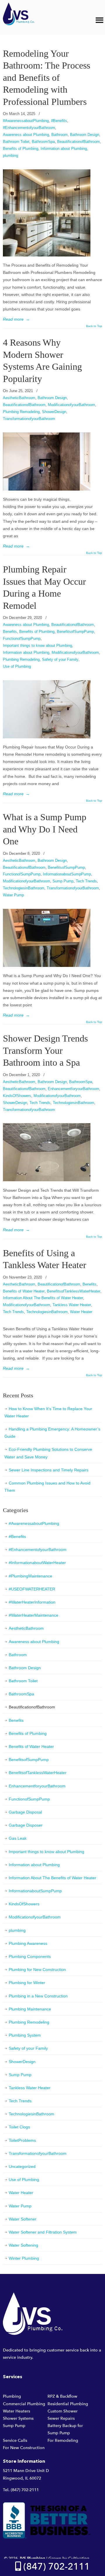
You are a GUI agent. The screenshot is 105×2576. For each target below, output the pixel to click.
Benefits (10, 632)
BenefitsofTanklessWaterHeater (74, 1291)
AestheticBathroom (19, 398)
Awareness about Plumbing (26, 135)
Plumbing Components (30, 1956)
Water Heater (81, 1312)
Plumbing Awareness (28, 1943)
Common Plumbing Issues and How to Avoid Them (47, 1487)
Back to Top (94, 326)
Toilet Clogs (19, 2127)
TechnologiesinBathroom (24, 888)
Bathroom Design (85, 135)
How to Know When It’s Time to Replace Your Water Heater (48, 1412)
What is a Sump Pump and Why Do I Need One (45, 829)
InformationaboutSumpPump (67, 874)
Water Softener (23, 2219)
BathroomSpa (43, 142)
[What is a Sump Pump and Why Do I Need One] (47, 965)
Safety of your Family (60, 659)
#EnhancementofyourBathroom (29, 128)
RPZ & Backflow (62, 2396)
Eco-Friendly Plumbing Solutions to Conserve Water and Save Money (48, 1453)
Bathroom (60, 135)
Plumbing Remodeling (21, 412)
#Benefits (59, 121)
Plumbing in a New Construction (38, 1996)
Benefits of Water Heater (24, 1291)
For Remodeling (63, 2441)
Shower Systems (18, 2418)
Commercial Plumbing (24, 2404)
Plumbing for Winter (27, 1983)
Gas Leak (18, 1838)
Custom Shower (63, 2411)
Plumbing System (25, 2035)
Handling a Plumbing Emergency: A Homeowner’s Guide (52, 1433)
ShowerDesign (54, 412)
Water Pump (13, 895)
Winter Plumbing (24, 2258)
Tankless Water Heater (72, 1305)
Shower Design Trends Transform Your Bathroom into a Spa (45, 1051)
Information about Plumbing (64, 149)
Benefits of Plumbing (21, 149)
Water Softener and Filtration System (43, 2232)
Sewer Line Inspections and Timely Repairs (49, 1470)
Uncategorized (22, 2166)
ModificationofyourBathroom (71, 405)
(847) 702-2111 (25, 2490)
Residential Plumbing (68, 2404)
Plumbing (12, 2396)
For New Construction (24, 2448)
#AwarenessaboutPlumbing (26, 121)
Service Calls (15, 2441)
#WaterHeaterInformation (32, 1602)
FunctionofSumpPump (22, 639)
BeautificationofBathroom (78, 142)
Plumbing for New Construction (37, 1970)
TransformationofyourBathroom (29, 419)
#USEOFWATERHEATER (32, 1589)
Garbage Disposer (26, 1825)
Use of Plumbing (17, 666)
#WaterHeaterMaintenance (34, 1615)
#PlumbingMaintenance (30, 1576)
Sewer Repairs (61, 2418)
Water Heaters (16, 2411)
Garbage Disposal (25, 1812)
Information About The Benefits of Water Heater (43, 1298)
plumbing (10, 156)
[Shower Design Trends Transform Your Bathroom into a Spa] (47, 1180)
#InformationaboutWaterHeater (37, 1563)
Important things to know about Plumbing (37, 646)
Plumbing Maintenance (30, 2009)
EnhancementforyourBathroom (73, 1089)
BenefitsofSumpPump (75, 632)
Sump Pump (63, 881)
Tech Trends (86, 881)
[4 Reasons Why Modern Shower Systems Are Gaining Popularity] (47, 489)
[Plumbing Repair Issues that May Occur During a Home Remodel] (47, 737)
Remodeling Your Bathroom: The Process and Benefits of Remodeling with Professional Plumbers (47, 78)
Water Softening (23, 2245)
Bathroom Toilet (16, 142)
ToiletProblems (22, 2140)
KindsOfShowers (17, 1096)
